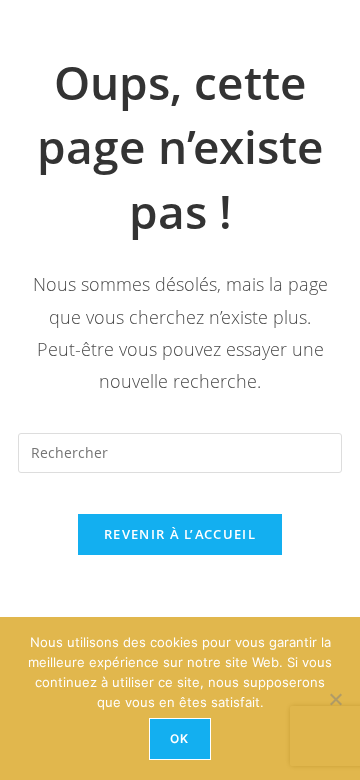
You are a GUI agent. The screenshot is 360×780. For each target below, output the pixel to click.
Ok (179, 738)
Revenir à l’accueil (180, 534)
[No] (335, 699)
